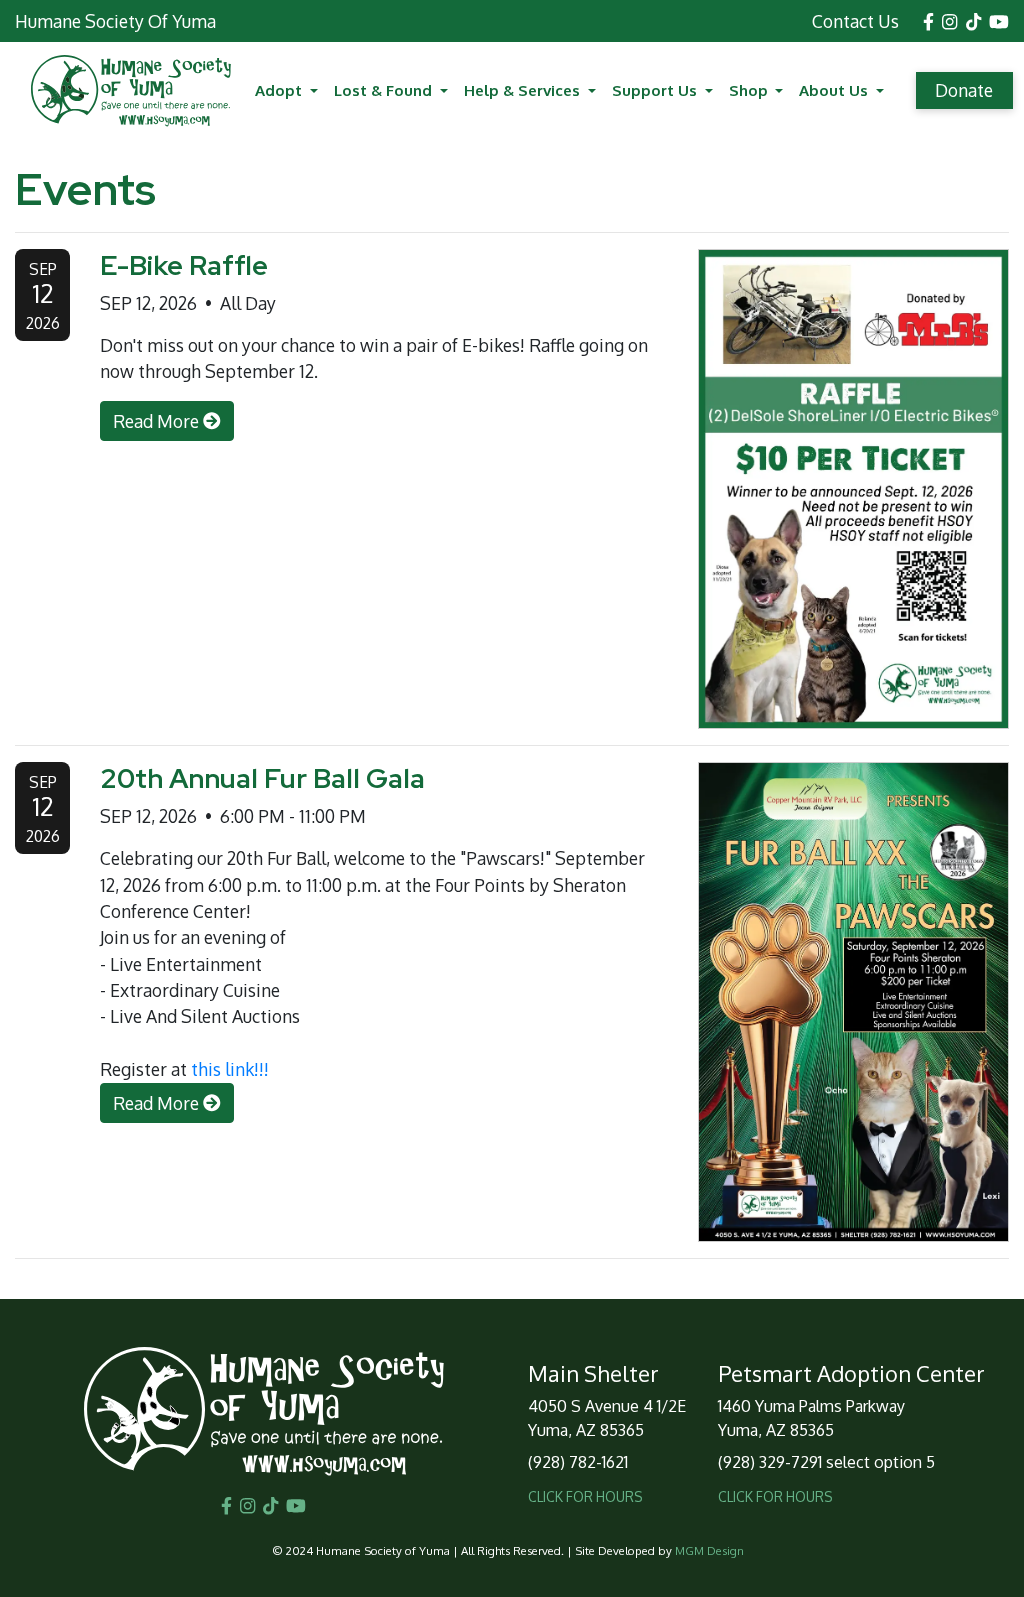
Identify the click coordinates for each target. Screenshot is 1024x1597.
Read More (158, 421)
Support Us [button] (656, 90)
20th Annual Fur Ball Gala (262, 778)
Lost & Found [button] (385, 90)
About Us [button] (835, 90)
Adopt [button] (280, 90)
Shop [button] (750, 90)
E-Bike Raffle (184, 265)
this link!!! (230, 1069)
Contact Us (855, 21)
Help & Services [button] (524, 90)
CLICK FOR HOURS (585, 1496)
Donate (964, 90)
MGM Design (709, 1550)
